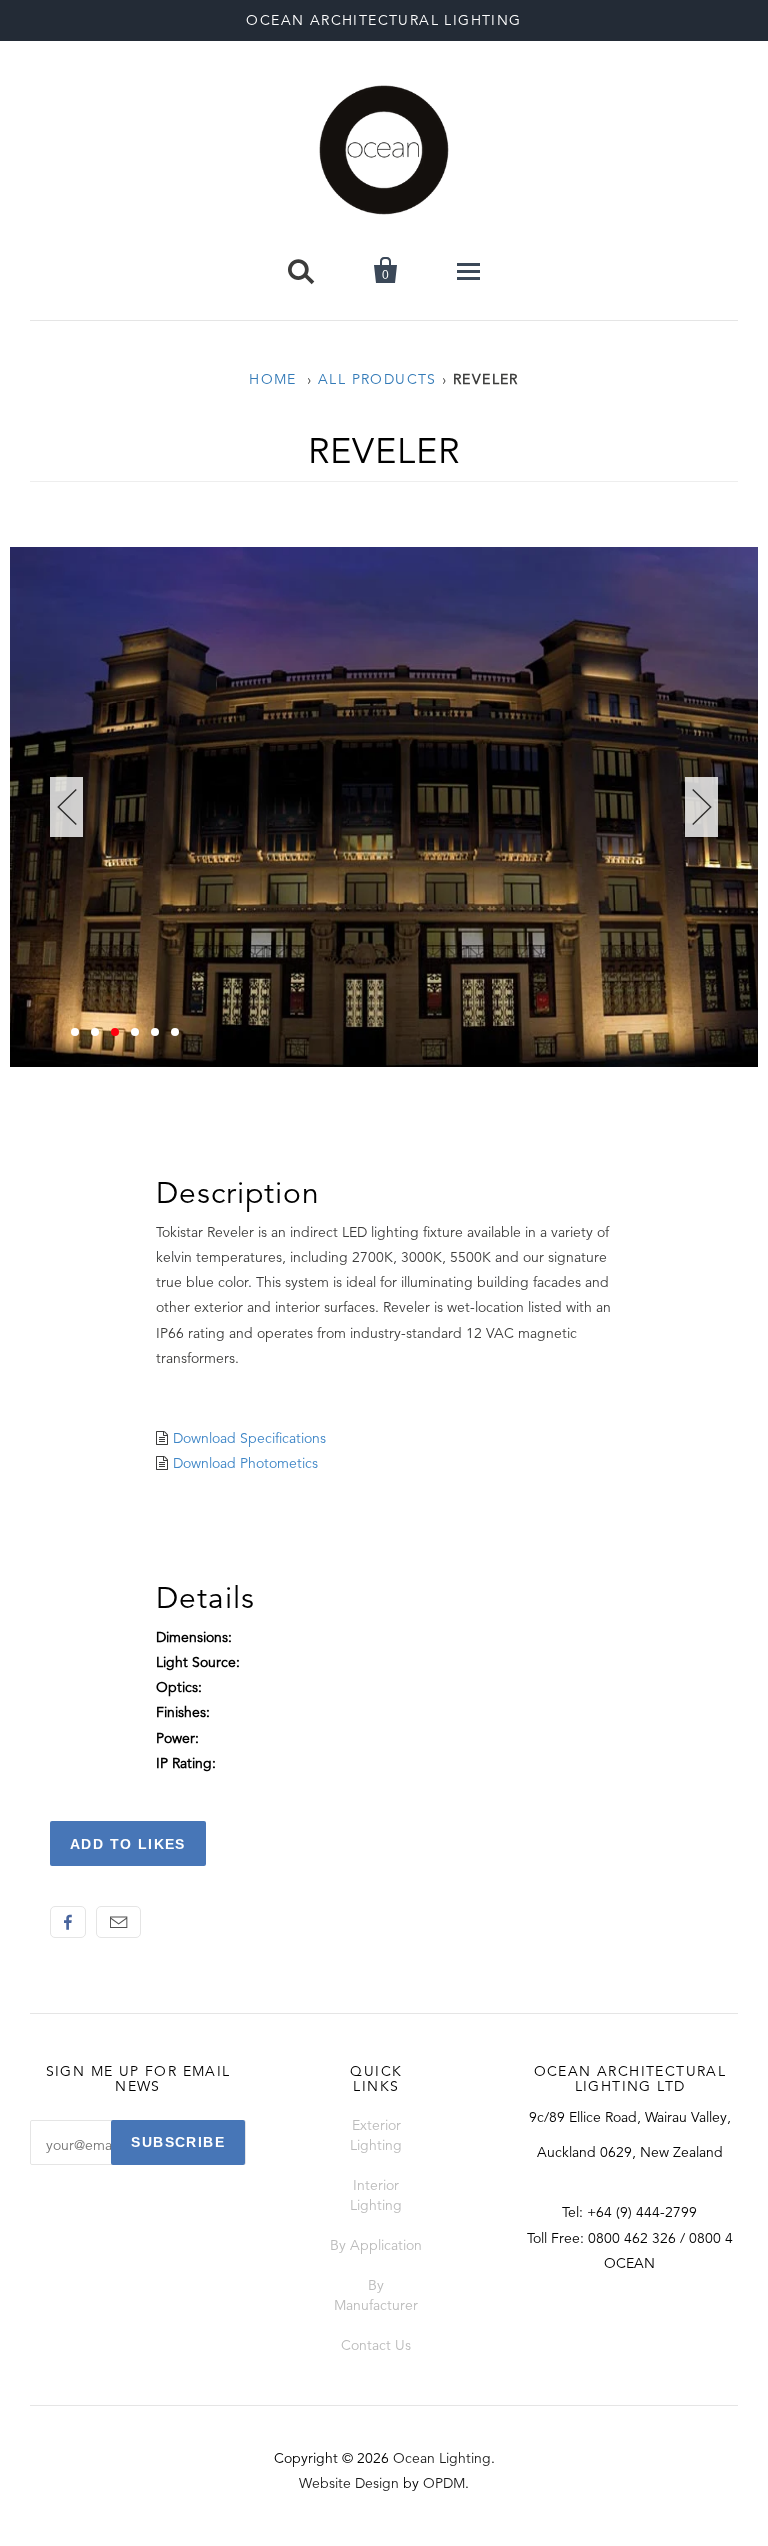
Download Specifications (249, 1438)
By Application (376, 2245)
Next (701, 807)
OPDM (444, 2483)
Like (68, 1922)
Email (118, 1922)
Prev (66, 807)
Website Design (349, 2483)
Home (273, 379)
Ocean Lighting (442, 2458)
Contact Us (376, 2345)
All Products (377, 379)
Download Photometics (245, 1463)
